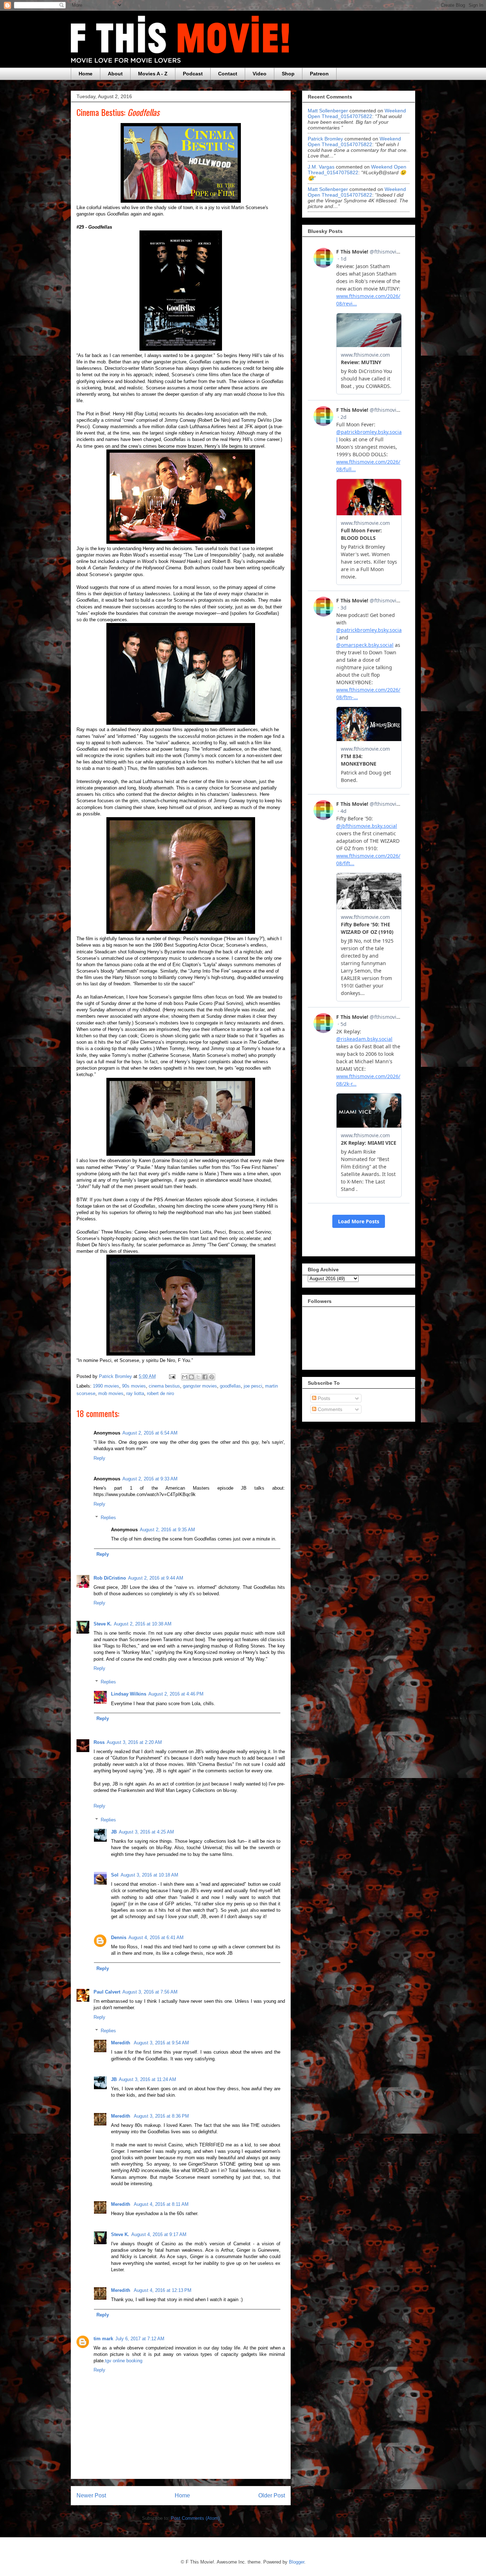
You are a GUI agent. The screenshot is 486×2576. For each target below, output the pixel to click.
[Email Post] (172, 1376)
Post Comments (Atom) (195, 2518)
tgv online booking (124, 2361)
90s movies (134, 1386)
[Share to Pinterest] (212, 1377)
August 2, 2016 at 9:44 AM (156, 1578)
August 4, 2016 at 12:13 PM (163, 2290)
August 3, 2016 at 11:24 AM (147, 2079)
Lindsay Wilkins (129, 1694)
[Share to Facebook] (205, 1377)
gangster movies (200, 1386)
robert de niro (160, 1393)
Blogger (297, 2562)
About (115, 74)
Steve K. (103, 1624)
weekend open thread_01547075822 (357, 113)
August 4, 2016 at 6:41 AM (156, 1938)
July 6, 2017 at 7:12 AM (140, 2339)
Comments (329, 1409)
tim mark (103, 2339)
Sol (115, 1875)
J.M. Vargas (321, 167)
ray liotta (135, 1393)
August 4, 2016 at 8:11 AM (161, 2204)
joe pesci (253, 1386)
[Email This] (185, 1377)
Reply (99, 1458)
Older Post (272, 2495)
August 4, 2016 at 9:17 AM (159, 2234)
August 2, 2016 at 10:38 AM (143, 1624)
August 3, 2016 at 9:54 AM (161, 2043)
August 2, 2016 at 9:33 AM (150, 1479)
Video (260, 74)
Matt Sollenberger (328, 111)
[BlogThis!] (191, 1377)
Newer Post (91, 2495)
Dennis (119, 1938)
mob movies (111, 1393)
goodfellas (230, 1386)
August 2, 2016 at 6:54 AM (150, 1433)
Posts (323, 1398)
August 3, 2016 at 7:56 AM (150, 1992)
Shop (288, 74)
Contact (228, 74)
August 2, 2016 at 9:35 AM (167, 1530)
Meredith (121, 2043)
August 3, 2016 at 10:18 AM (149, 1875)
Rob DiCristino (110, 1578)
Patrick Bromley (325, 139)
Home (86, 74)
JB (114, 1832)
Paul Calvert (107, 1992)
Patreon (319, 74)
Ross (99, 1742)
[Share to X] (198, 1377)
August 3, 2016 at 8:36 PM (161, 2116)
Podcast (193, 74)
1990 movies (106, 1386)
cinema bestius (164, 1386)
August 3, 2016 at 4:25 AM (146, 1832)
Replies (108, 1518)
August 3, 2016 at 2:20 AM (134, 1742)
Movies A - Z (153, 74)
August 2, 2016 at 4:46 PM (176, 1694)
